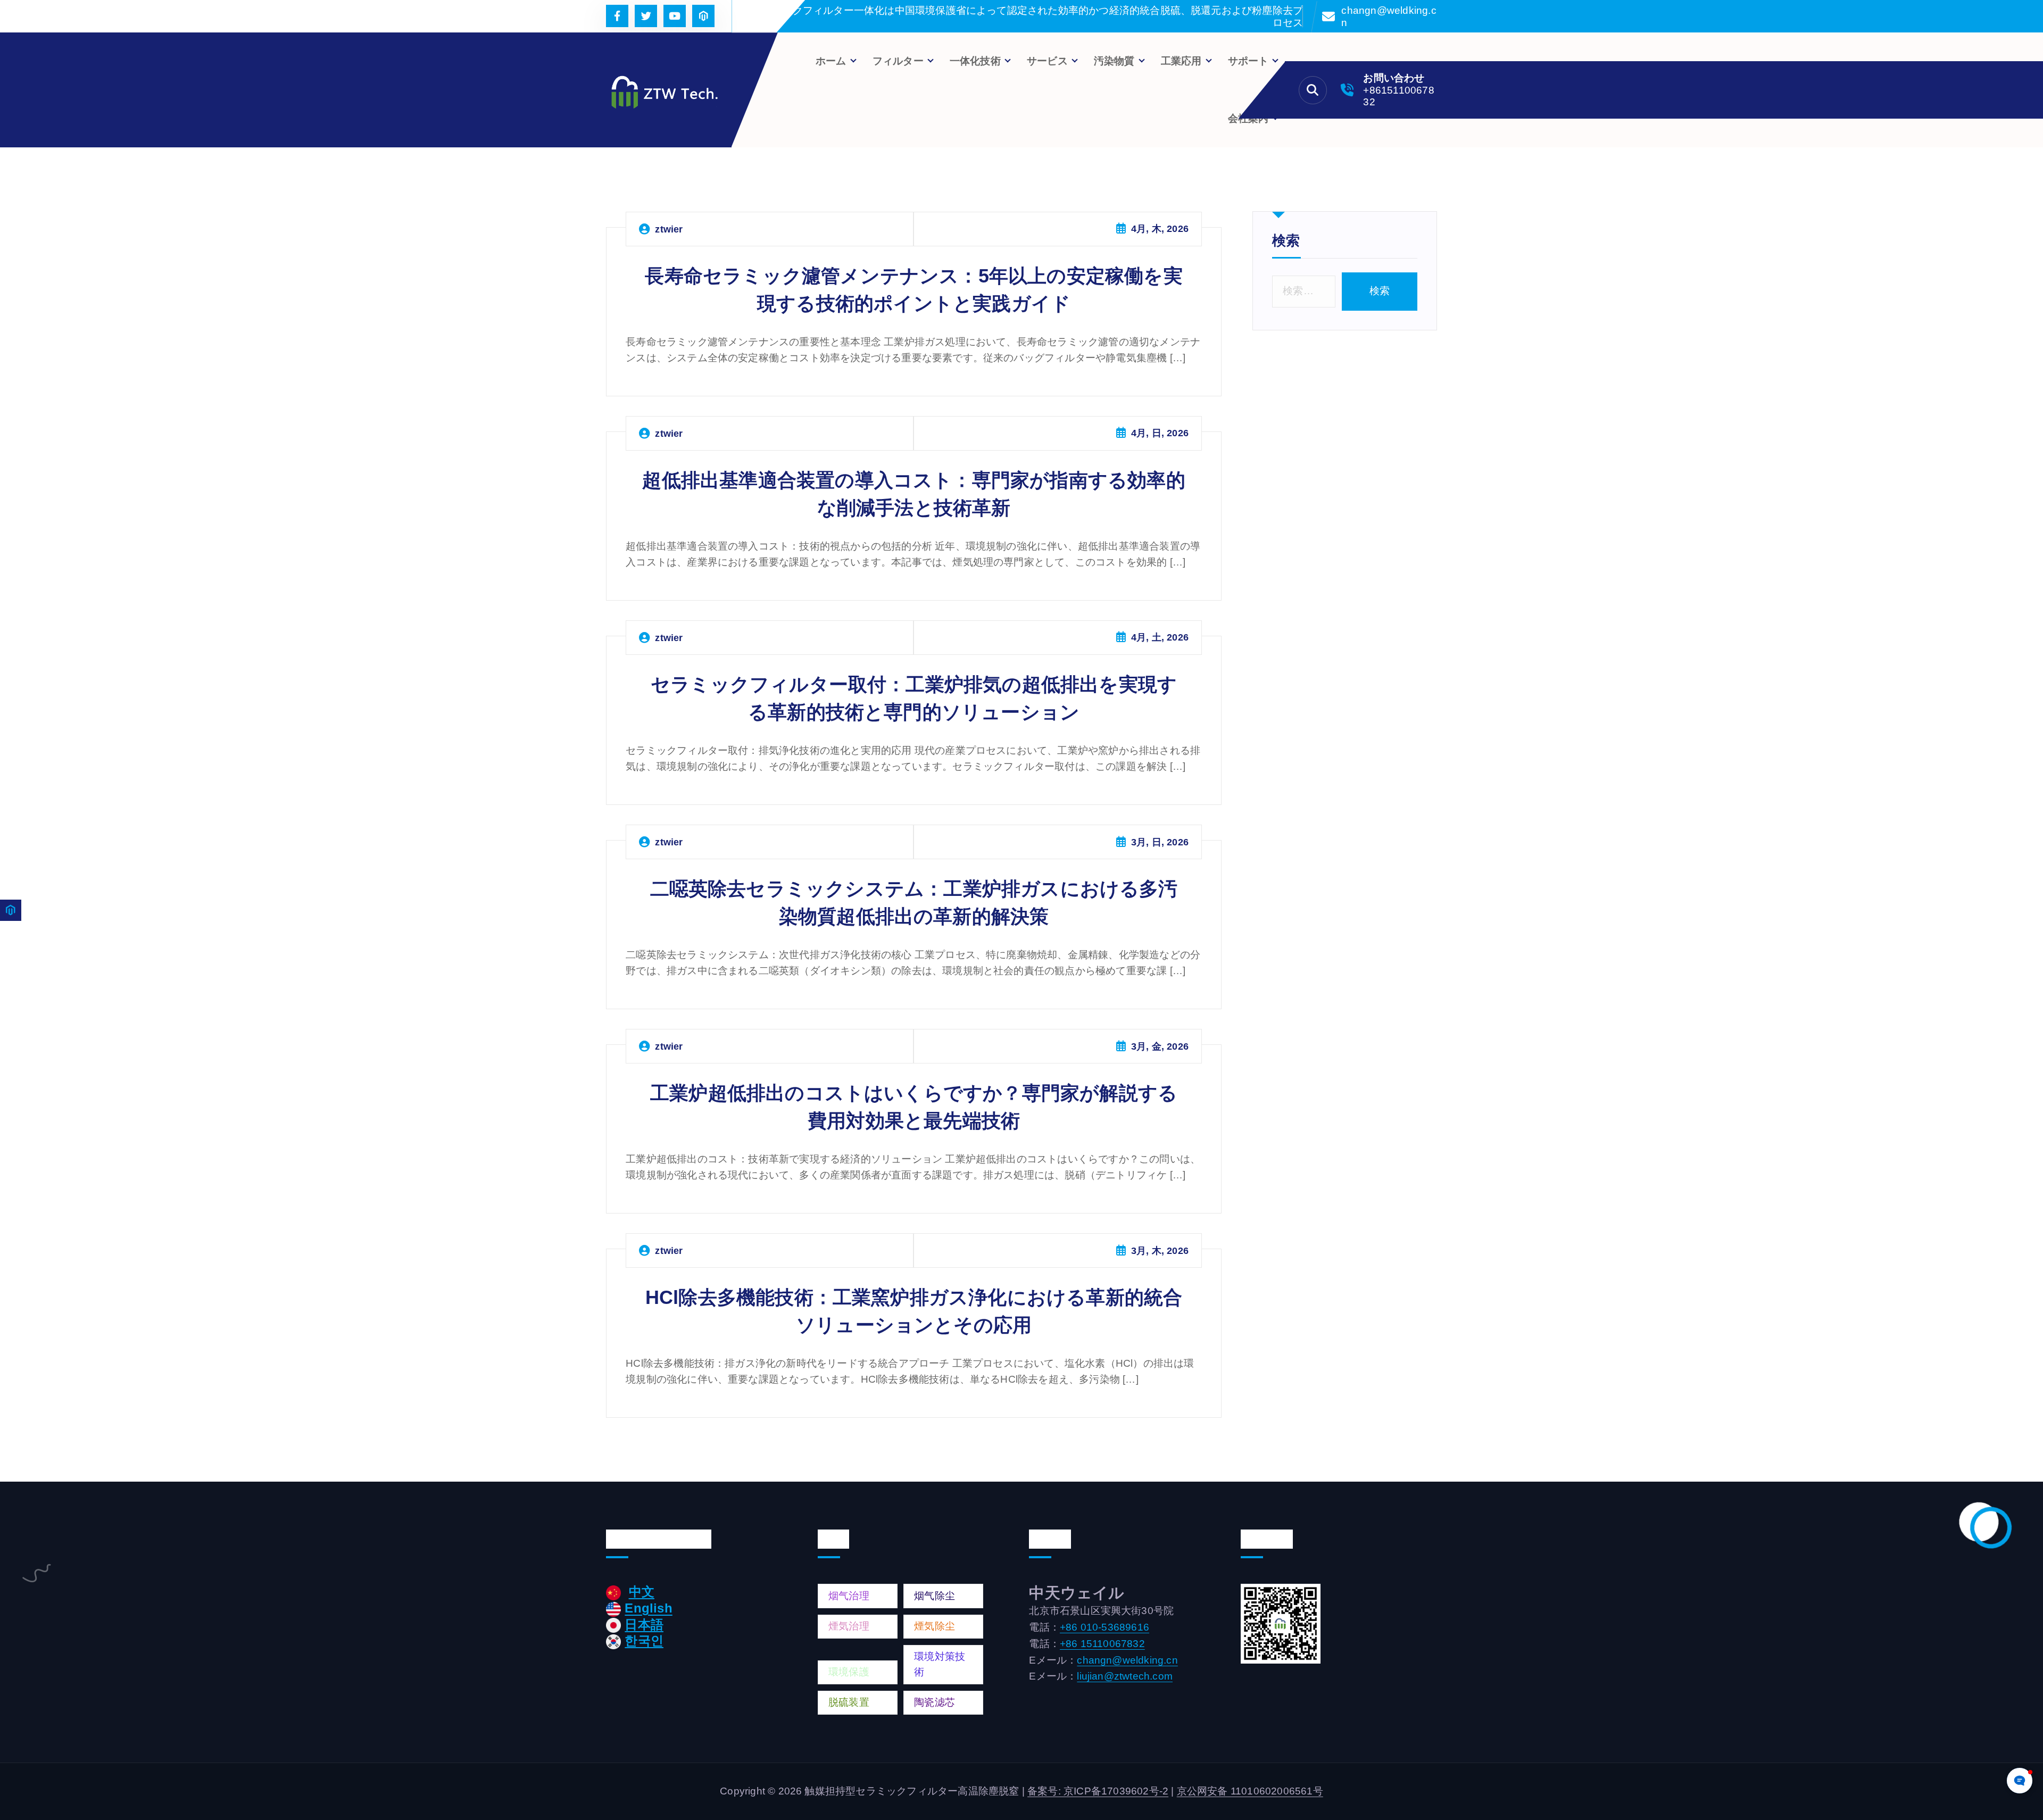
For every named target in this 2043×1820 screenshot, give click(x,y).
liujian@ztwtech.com (1125, 1676)
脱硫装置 (849, 1702)
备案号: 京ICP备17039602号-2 (1098, 1791)
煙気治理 (849, 1626)
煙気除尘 (935, 1626)
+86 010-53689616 (1104, 1627)
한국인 (644, 1640)
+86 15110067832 (1102, 1644)
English (648, 1608)
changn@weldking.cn (1389, 16)
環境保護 (849, 1672)
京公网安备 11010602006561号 (1250, 1791)
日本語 (644, 1624)
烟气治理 (849, 1596)
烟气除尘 (935, 1596)
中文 (642, 1592)
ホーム (831, 61)
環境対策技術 (940, 1664)
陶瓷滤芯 (935, 1702)
